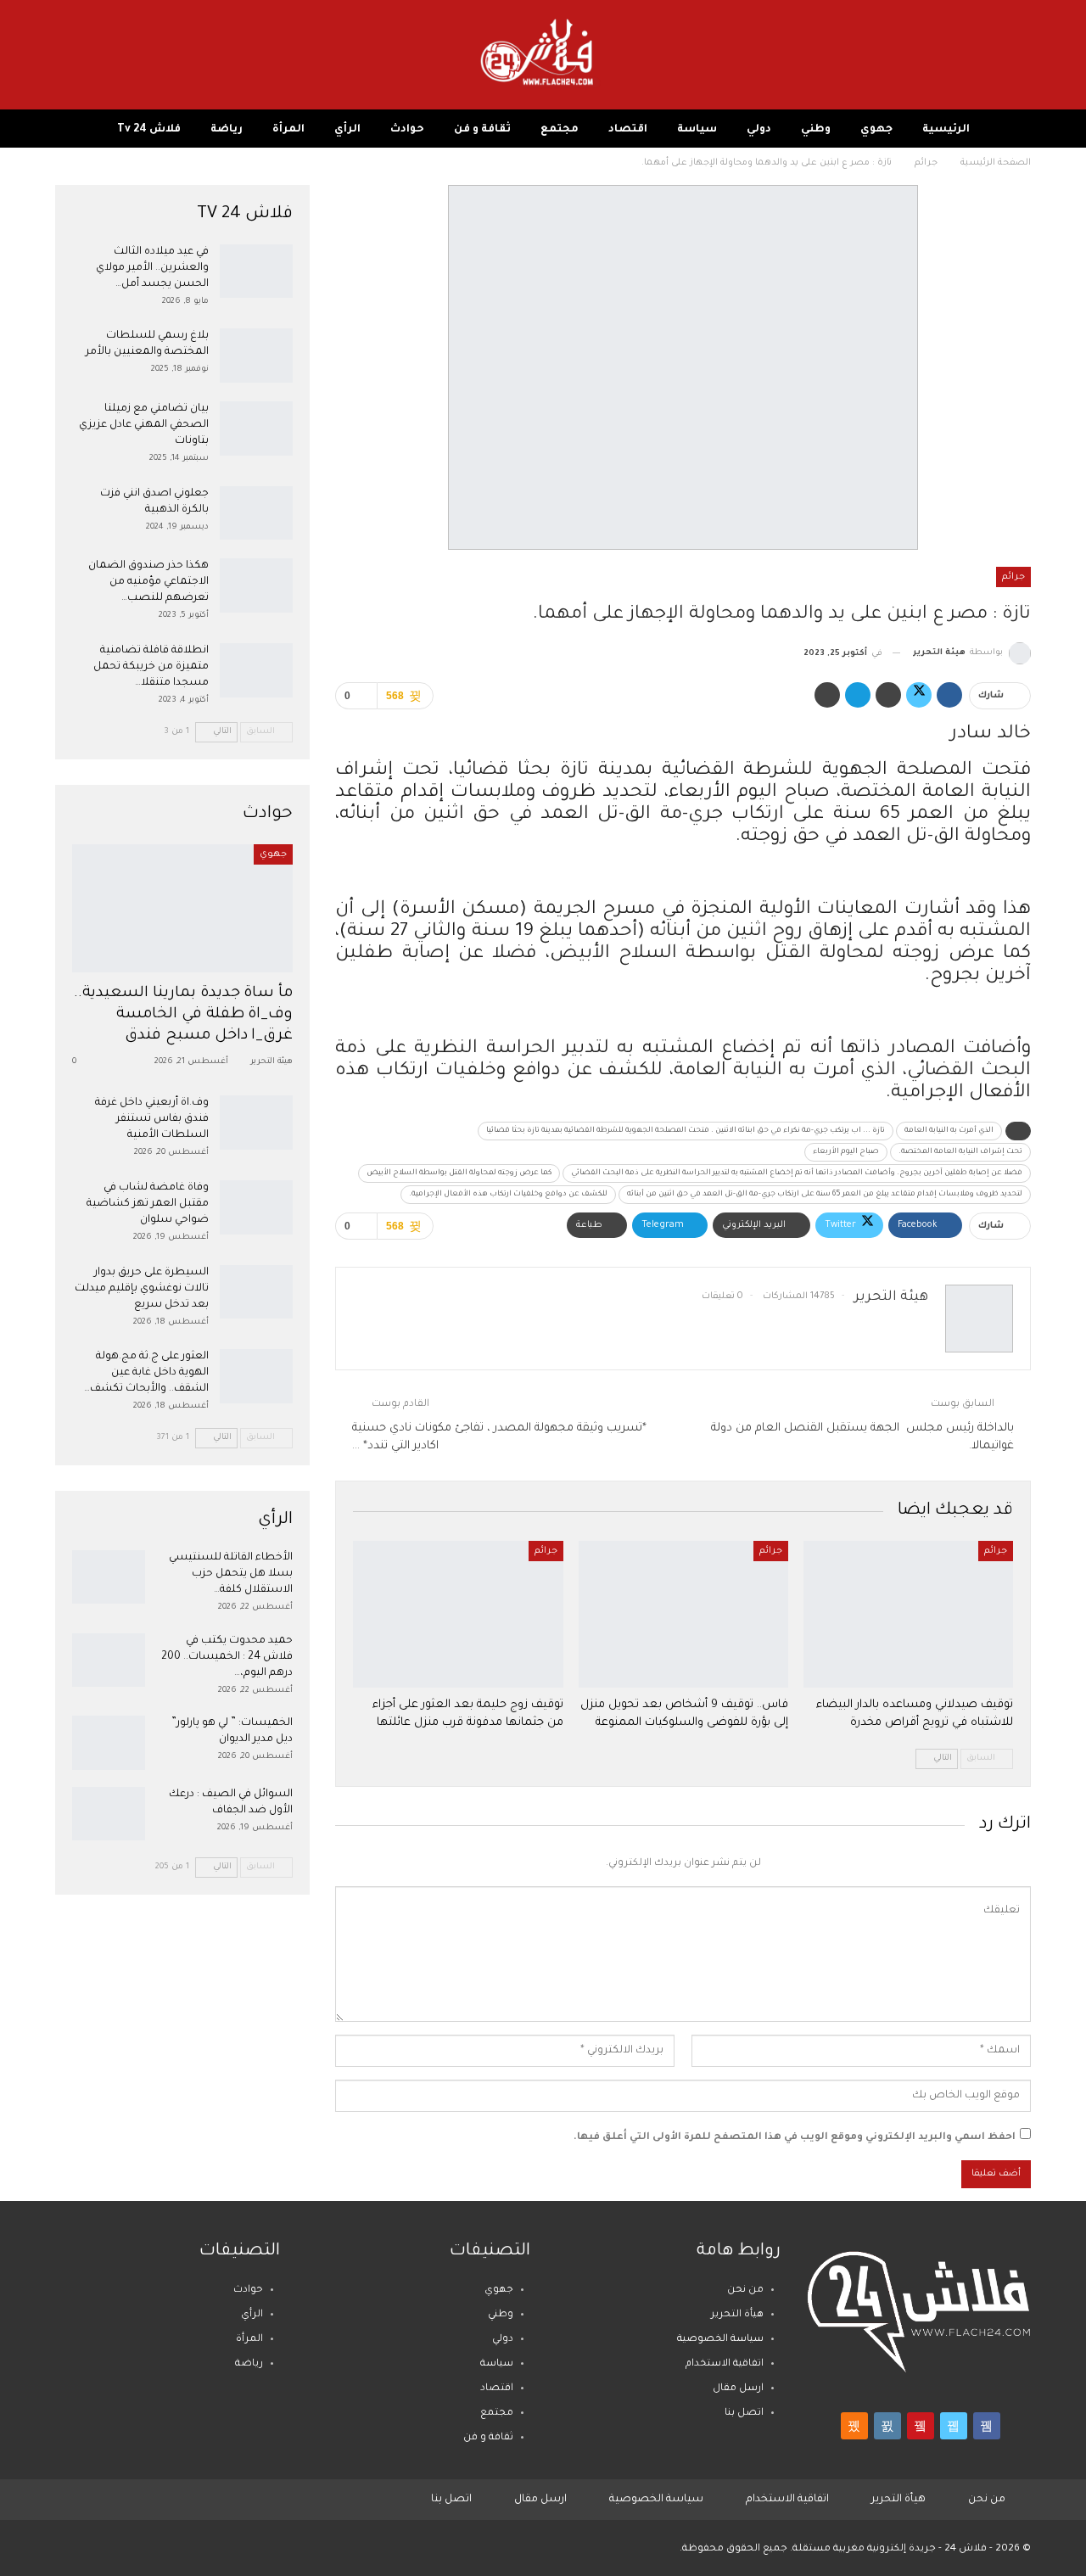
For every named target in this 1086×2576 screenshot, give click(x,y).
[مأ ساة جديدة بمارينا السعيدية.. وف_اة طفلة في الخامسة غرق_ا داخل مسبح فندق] (182, 908)
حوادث (407, 130)
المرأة (288, 130)
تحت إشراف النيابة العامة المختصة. (960, 1152)
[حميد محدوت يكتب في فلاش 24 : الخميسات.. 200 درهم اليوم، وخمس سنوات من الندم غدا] (109, 1660)
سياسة (697, 130)
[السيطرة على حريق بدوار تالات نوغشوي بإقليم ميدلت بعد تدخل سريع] (256, 1292)
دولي (759, 130)
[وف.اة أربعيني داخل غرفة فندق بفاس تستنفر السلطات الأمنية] (256, 1123)
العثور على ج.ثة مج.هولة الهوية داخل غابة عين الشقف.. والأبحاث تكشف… (146, 1373)
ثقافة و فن (482, 130)
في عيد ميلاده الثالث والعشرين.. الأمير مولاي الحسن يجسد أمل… (152, 268)
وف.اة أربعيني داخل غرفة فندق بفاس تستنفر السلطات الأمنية (152, 1119)
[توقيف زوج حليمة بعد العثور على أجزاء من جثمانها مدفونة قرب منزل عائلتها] (458, 1614)
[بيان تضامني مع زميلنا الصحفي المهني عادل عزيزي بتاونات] (256, 428)
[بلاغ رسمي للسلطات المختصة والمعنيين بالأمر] (256, 356)
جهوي (876, 130)
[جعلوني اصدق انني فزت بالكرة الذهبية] (256, 513)
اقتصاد (628, 130)
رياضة (227, 130)
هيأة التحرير (737, 2315)
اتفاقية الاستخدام (725, 2364)
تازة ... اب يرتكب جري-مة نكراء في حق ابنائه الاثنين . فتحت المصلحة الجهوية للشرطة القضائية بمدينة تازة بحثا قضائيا (686, 1131)
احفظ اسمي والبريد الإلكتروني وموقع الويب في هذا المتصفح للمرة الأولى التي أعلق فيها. (795, 2138)
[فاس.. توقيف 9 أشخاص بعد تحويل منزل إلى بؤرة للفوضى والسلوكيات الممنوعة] (683, 1614)
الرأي (347, 130)
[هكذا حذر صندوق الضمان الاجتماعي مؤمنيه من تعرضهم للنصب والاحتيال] (256, 585)
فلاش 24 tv (149, 130)
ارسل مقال (738, 2389)
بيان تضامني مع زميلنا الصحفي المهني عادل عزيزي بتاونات (144, 425)
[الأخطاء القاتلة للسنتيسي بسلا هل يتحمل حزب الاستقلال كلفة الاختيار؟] (109, 1577)
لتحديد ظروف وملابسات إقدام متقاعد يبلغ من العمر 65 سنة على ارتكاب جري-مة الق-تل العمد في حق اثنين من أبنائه (825, 1195)
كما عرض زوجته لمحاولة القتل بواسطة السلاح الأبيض (459, 1173)
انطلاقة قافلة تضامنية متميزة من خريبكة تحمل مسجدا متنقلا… (151, 667)
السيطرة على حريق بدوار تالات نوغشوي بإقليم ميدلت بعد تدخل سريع (142, 1289)
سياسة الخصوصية (720, 2340)
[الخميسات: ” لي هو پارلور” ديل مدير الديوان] (109, 1743)
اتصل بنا (744, 2414)
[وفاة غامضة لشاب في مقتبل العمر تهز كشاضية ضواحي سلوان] (256, 1207)
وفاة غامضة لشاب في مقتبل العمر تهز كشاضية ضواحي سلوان (148, 1204)
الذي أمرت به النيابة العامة (949, 1131)
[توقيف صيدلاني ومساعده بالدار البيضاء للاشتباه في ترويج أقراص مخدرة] (908, 1614)
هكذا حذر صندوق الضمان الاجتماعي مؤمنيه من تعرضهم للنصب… (148, 582)
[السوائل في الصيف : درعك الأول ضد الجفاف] (109, 1814)
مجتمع (560, 130)
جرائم (1013, 577)
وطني (816, 130)
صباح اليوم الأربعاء (846, 1152)
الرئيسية (946, 130)
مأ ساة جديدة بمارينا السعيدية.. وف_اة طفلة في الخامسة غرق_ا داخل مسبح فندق (184, 1015)
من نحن (745, 2290)
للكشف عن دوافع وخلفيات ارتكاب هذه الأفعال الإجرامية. (508, 1195)
